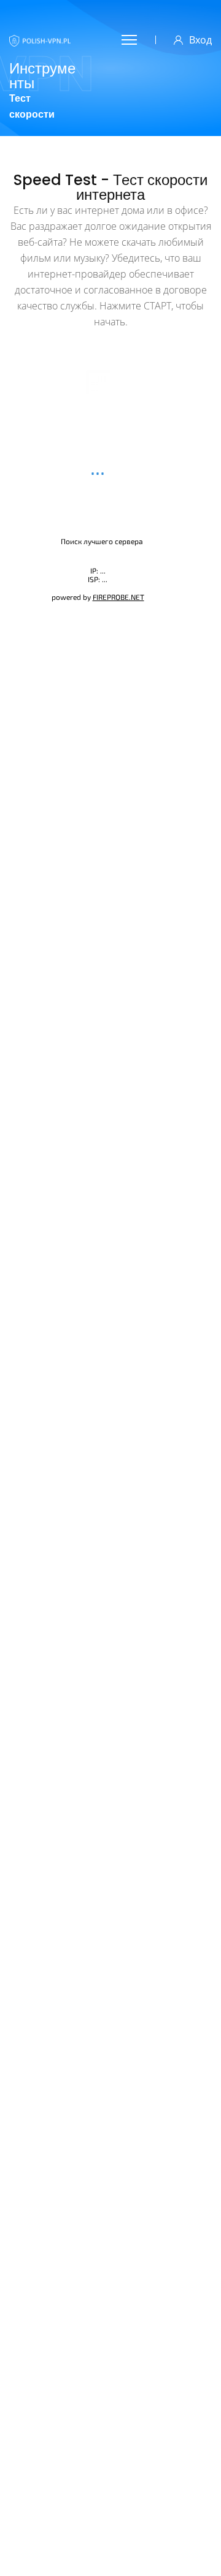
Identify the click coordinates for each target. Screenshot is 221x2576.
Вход (200, 40)
